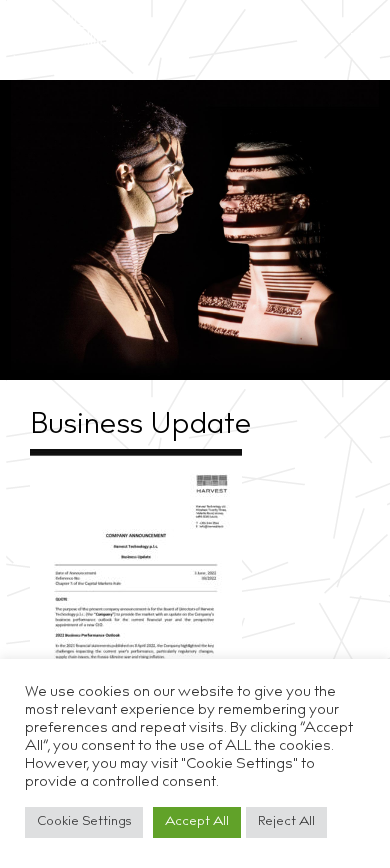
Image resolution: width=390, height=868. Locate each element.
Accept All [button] (197, 822)
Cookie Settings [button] (84, 822)
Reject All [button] (286, 822)
